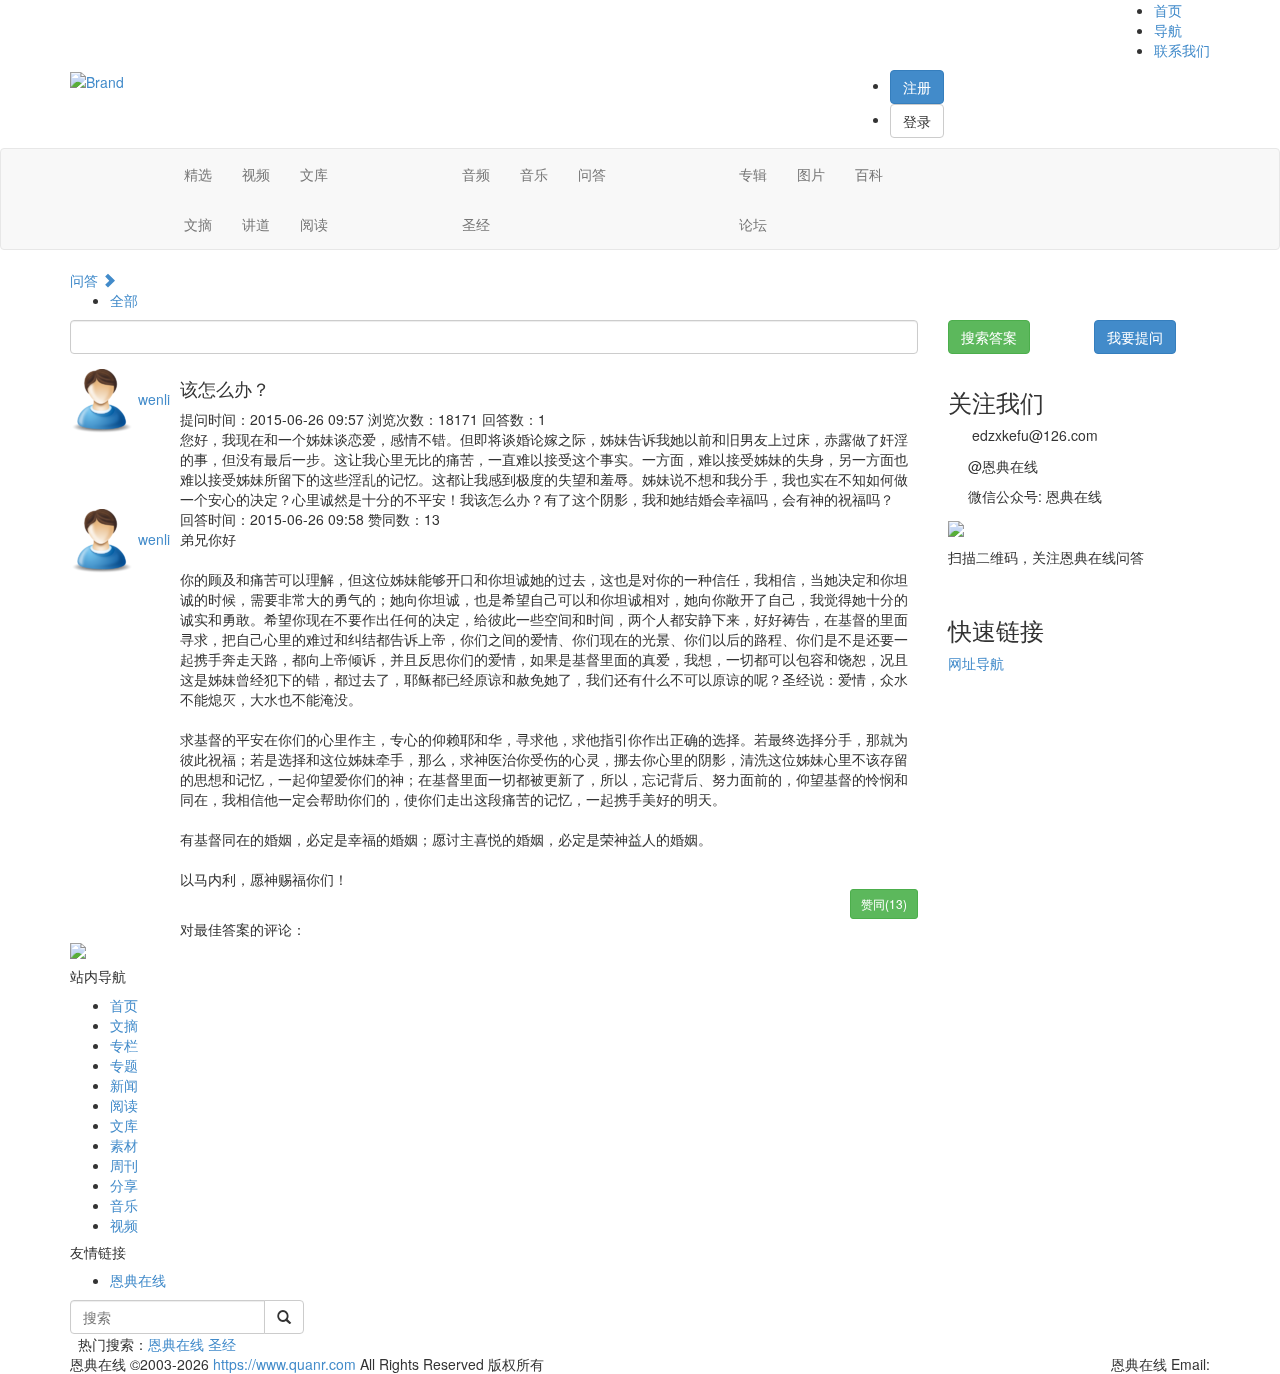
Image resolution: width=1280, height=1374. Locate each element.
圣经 (476, 224)
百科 (869, 174)
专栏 (124, 1045)
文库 (314, 174)
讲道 (256, 224)
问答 (592, 174)
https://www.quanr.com (284, 1364)
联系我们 (1182, 50)
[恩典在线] (97, 80)
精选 (198, 174)
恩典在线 (138, 1280)
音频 (476, 174)
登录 (917, 121)
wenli (154, 399)
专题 (124, 1065)
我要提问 (1135, 337)
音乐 (534, 174)
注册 (917, 87)
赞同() (884, 903)
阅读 (314, 224)
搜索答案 (989, 337)
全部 (124, 300)
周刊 (124, 1165)
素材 (124, 1145)
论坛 (753, 224)
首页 (1168, 10)
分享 (124, 1185)
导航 (1168, 30)
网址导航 (976, 663)
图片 (811, 174)
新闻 (124, 1085)
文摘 (198, 224)
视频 (256, 174)
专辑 (753, 174)
